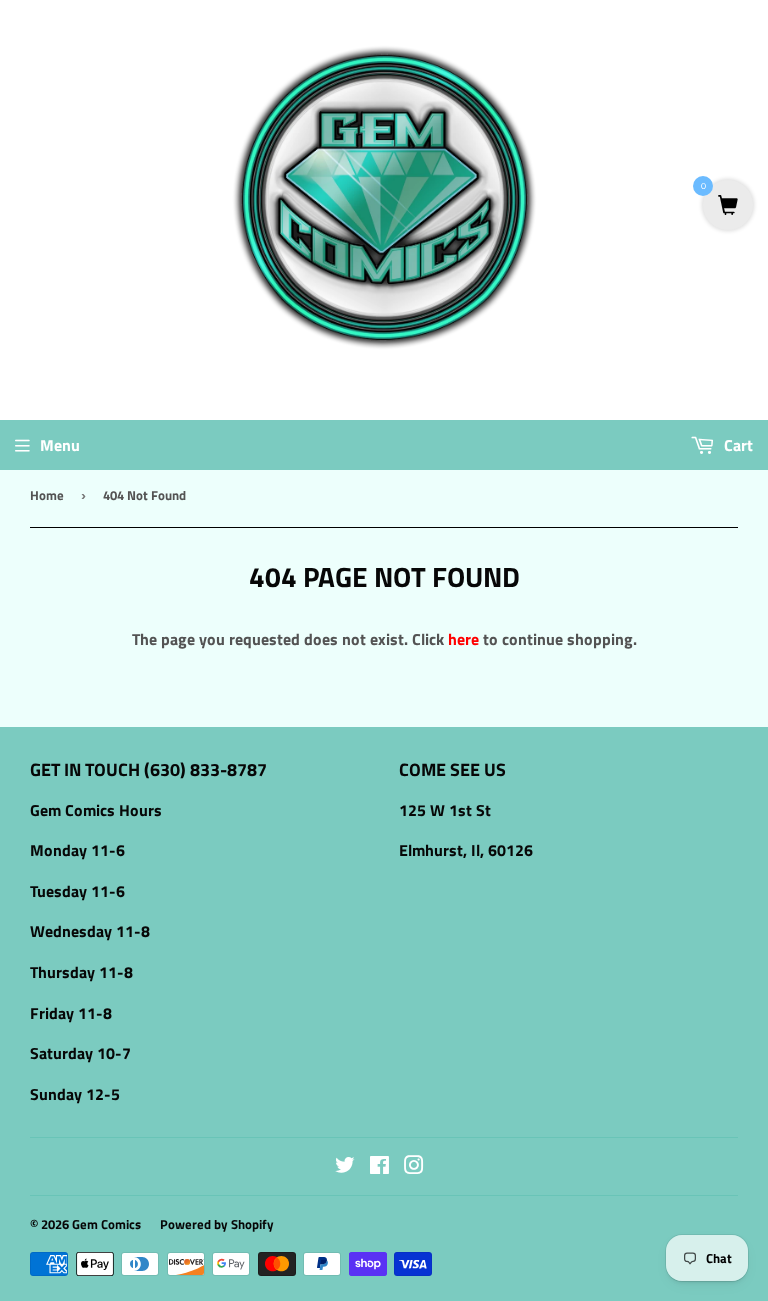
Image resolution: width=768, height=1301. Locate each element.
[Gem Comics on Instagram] (414, 1167)
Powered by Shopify (217, 1224)
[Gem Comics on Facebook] (379, 1167)
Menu (60, 445)
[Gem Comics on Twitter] (345, 1167)
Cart (736, 445)
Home (47, 495)
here (463, 639)
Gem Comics (106, 1224)
